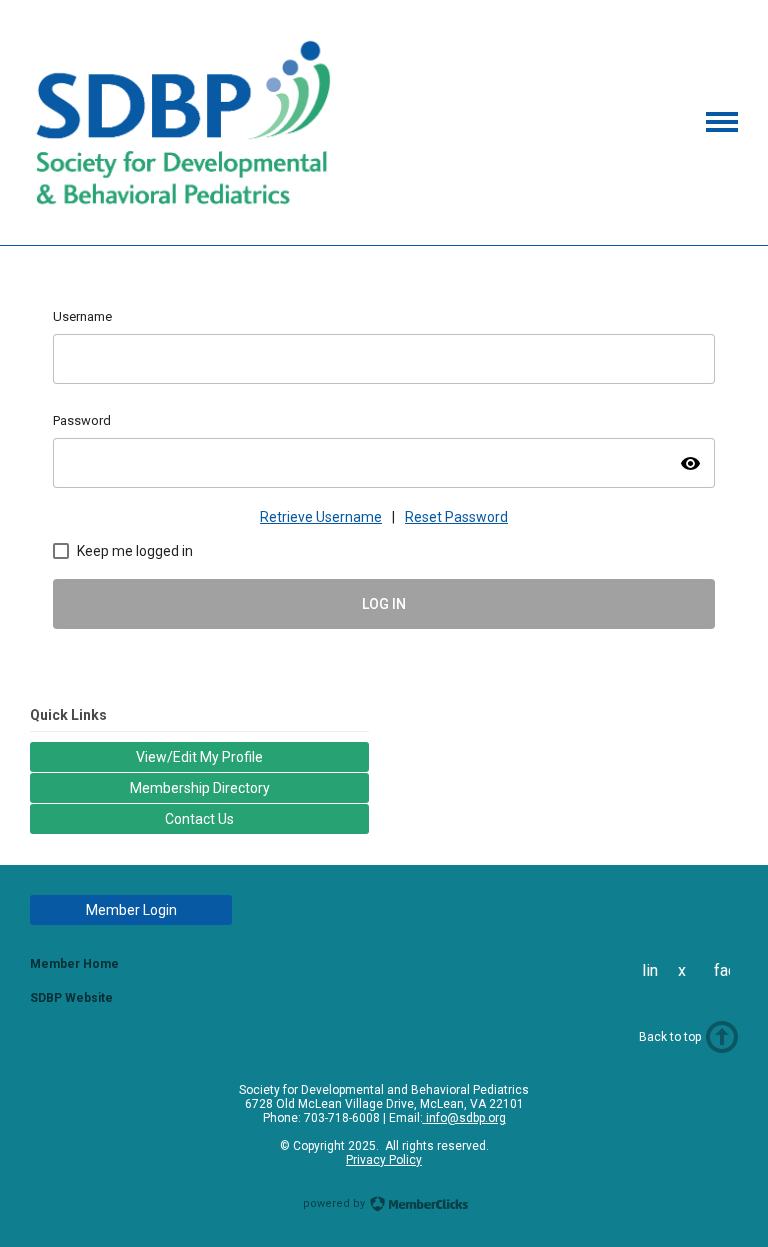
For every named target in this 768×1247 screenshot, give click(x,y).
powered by (335, 1203)
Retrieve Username (321, 517)
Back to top (670, 1037)
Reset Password (456, 517)
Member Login (131, 910)
